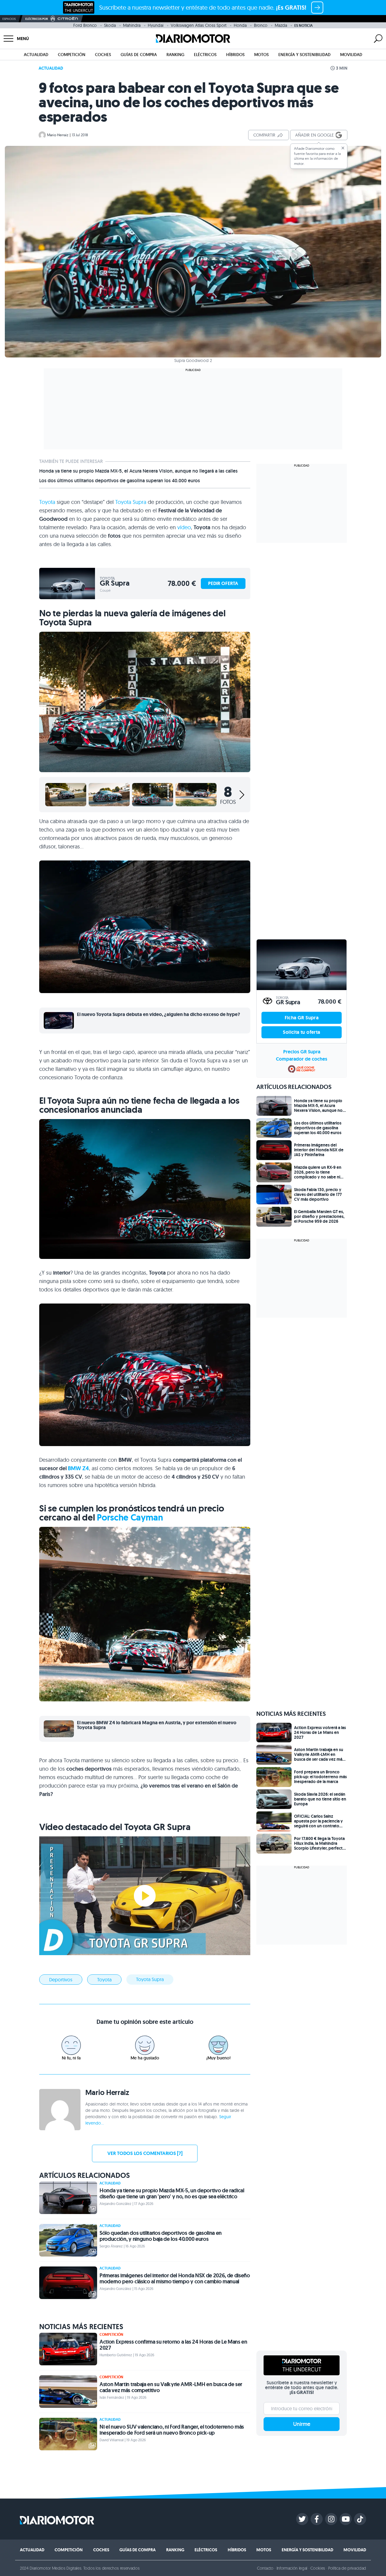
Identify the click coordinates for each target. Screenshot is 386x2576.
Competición (72, 55)
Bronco (261, 25)
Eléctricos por (37, 19)
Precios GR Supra (302, 1052)
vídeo (184, 527)
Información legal (292, 2568)
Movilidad (351, 55)
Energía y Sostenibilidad (304, 55)
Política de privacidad (347, 2568)
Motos (261, 55)
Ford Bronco (85, 25)
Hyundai (156, 25)
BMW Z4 (78, 1468)
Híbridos (235, 55)
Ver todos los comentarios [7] (145, 2153)
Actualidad (36, 55)
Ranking (175, 55)
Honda (240, 25)
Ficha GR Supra (302, 1018)
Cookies (318, 2568)
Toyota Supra (131, 502)
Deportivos (61, 1980)
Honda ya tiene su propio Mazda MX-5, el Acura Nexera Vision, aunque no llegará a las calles (138, 471)
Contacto (265, 2568)
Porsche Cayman (130, 1517)
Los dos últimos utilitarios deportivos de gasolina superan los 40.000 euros (120, 481)
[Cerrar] (343, 148)
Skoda (110, 25)
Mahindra (132, 25)
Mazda (281, 25)
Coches (103, 55)
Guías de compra (139, 55)
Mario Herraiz (58, 135)
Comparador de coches (302, 1059)
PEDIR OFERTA (223, 583)
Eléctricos (205, 55)
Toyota (47, 502)
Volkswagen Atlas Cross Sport (199, 25)
